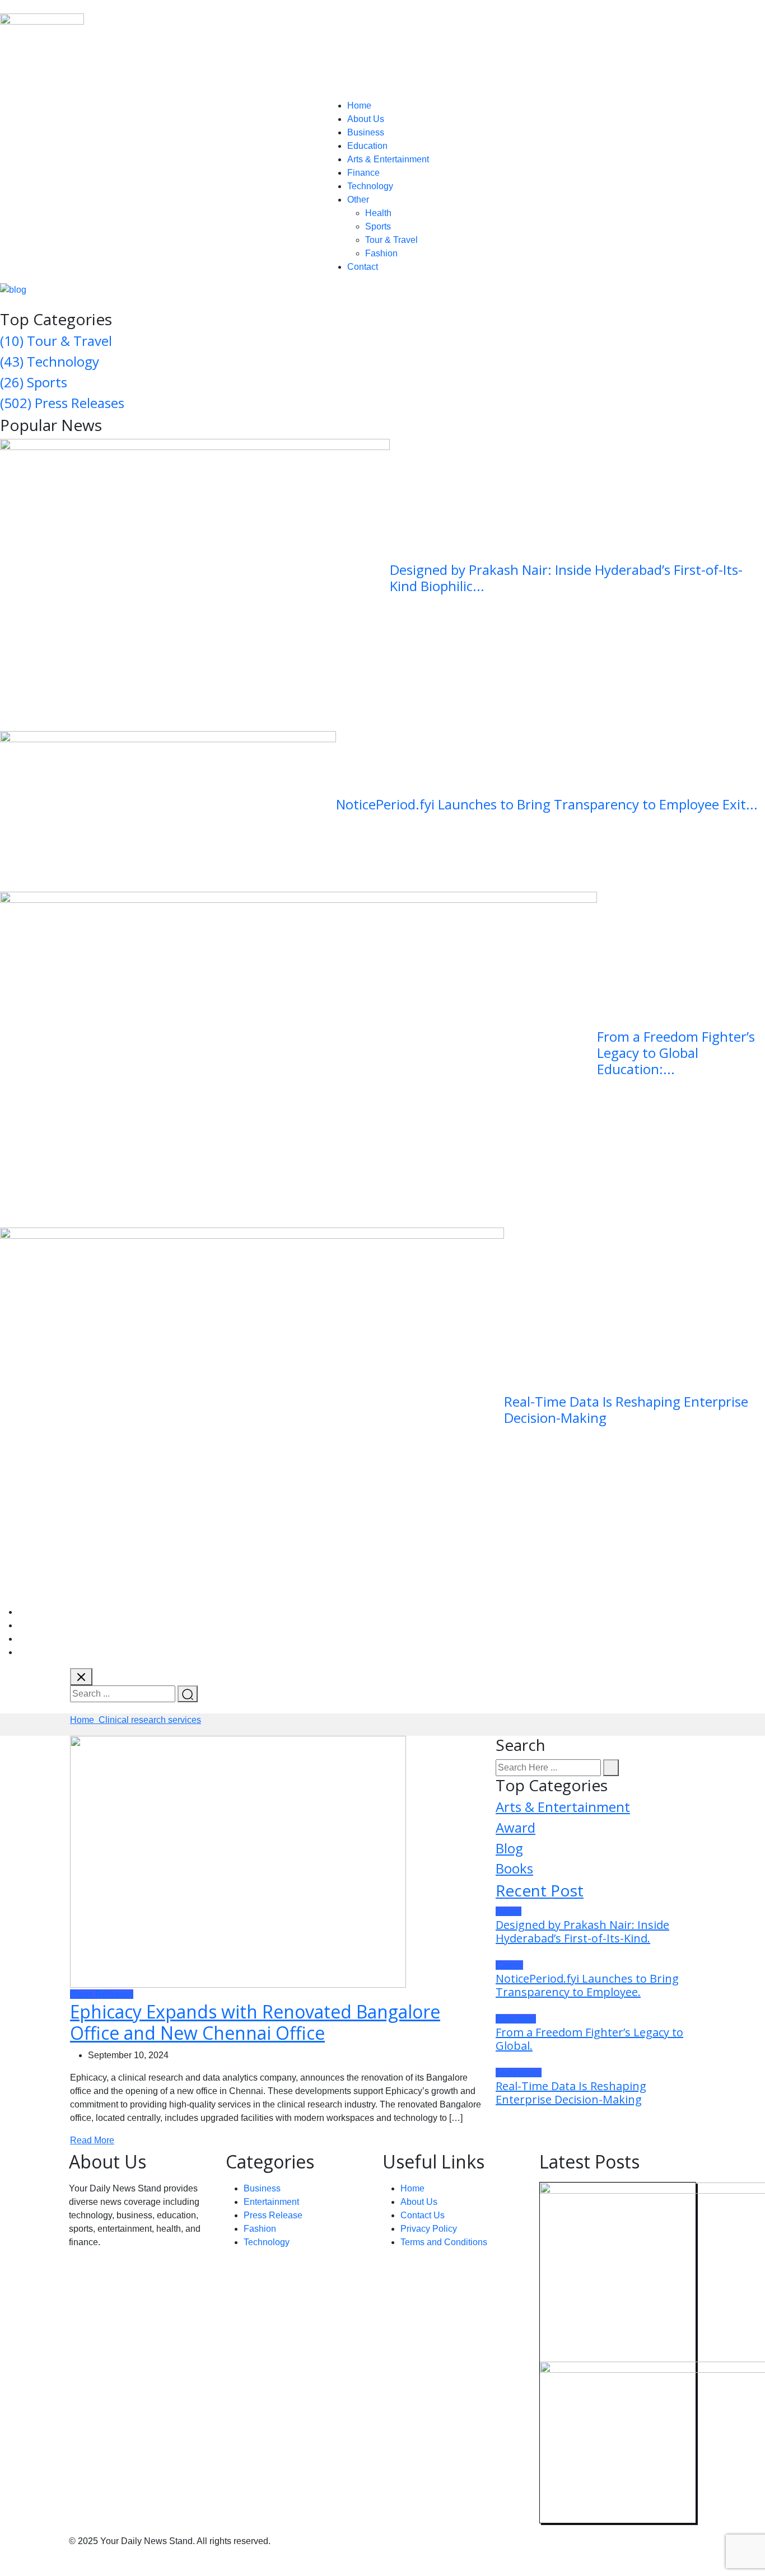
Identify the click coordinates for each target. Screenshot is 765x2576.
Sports (378, 226)
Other (358, 200)
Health (378, 213)
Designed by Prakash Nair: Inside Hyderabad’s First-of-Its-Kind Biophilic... (566, 578)
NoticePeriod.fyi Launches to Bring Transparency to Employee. (587, 1985)
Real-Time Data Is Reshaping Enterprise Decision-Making (626, 1409)
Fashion (381, 253)
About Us (366, 119)
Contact (363, 267)
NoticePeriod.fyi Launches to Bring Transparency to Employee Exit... (547, 804)
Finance (363, 173)
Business (366, 132)
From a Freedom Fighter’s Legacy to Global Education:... (676, 1053)
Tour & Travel (391, 240)
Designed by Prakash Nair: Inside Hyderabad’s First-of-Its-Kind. (582, 1931)
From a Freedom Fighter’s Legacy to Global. (589, 2039)
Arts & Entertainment (388, 159)
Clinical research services (150, 1720)
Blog (509, 1848)
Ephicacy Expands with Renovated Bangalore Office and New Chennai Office (255, 2022)
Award (516, 1827)
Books (514, 1868)
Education (367, 146)
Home (359, 106)
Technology (370, 186)
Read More (92, 2140)
